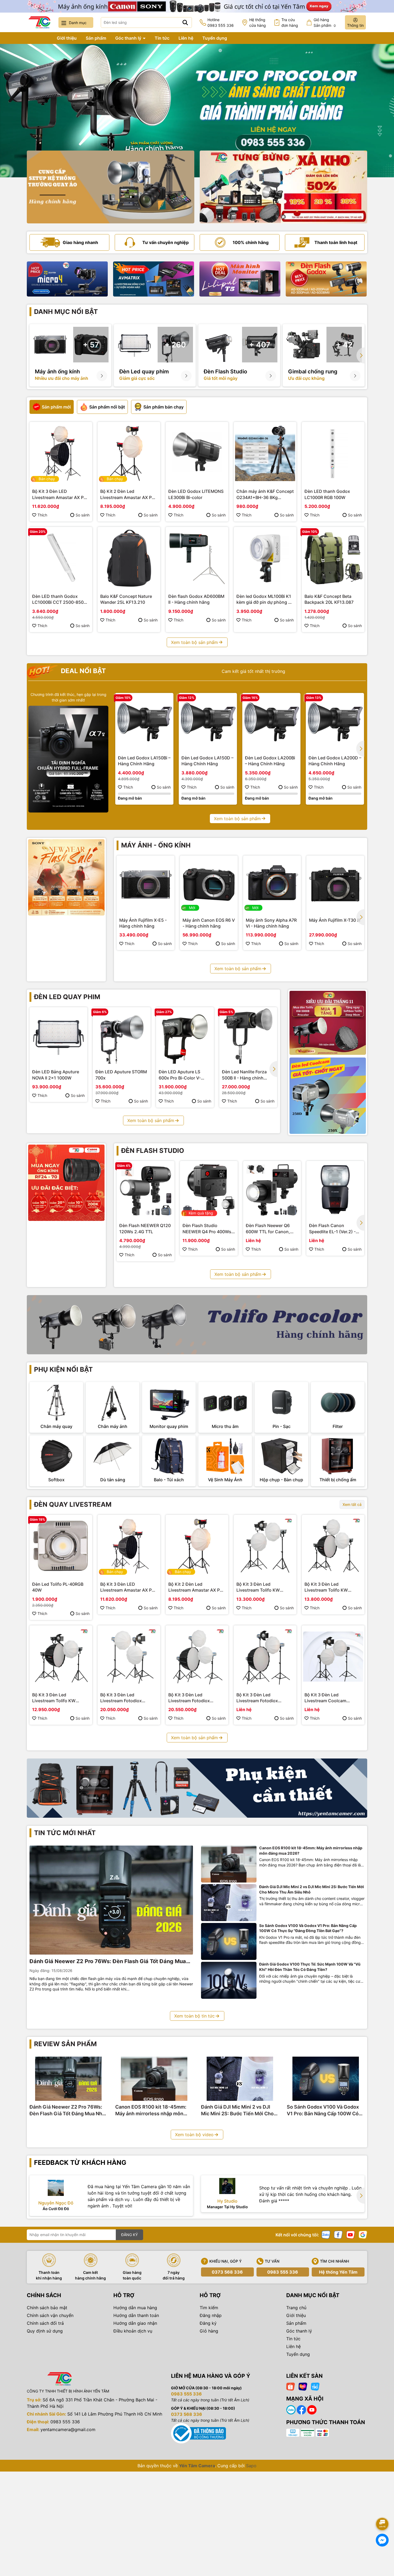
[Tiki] (315, 2386)
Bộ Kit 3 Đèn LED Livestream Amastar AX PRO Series (61, 494)
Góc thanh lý (129, 38)
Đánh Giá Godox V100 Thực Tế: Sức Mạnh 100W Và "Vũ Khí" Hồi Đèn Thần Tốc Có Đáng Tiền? (310, 1967)
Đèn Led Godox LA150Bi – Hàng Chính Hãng (144, 761)
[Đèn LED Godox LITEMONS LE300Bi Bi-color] (197, 453)
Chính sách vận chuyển (50, 2315)
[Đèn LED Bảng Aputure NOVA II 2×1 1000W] (58, 1036)
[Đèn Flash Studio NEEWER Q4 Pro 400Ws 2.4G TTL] (209, 1190)
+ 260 (175, 345)
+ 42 (344, 345)
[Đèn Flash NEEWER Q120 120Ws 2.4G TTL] (146, 1190)
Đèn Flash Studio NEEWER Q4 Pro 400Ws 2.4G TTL (207, 1229)
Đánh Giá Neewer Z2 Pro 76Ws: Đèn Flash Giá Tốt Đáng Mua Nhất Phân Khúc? (108, 1962)
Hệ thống (258, 23)
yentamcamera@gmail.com (68, 2429)
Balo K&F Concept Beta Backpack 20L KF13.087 (329, 599)
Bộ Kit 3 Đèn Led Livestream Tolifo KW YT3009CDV (54, 1698)
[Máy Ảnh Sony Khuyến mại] (66, 877)
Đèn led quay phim (67, 997)
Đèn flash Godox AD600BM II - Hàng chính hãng (196, 599)
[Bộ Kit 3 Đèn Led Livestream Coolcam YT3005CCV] (333, 1657)
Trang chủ (37, 38)
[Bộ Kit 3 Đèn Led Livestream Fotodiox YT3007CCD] (197, 1657)
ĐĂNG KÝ (129, 2235)
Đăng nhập (211, 2315)
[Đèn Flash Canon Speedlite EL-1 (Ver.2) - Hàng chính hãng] (335, 1190)
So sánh (83, 515)
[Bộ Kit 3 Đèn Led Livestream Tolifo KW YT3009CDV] (61, 1657)
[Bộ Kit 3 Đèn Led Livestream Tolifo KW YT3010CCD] (333, 1546)
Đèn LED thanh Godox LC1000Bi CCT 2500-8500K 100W (61, 599)
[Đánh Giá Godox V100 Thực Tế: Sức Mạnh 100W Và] (229, 1980)
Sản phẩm (96, 38)
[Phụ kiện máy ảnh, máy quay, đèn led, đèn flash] (197, 1788)
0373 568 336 (227, 2272)
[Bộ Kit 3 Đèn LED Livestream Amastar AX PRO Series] (61, 453)
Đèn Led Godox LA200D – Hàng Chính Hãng (335, 761)
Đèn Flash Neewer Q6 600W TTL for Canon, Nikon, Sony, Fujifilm (268, 1229)
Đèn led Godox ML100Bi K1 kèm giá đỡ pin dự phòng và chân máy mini (265, 599)
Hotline (221, 23)
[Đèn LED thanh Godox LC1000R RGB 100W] (333, 453)
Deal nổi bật (83, 671)
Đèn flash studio (153, 1151)
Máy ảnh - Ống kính (156, 845)
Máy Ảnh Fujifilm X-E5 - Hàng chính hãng (143, 923)
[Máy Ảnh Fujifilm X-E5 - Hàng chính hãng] (146, 884)
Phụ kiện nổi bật (63, 1369)
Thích (42, 515)
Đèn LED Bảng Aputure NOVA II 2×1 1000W (56, 1075)
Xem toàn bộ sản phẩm (194, 642)
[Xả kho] (283, 187)
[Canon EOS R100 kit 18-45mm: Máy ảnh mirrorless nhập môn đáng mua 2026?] (229, 1864)
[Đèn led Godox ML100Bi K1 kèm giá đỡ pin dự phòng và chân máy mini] (265, 558)
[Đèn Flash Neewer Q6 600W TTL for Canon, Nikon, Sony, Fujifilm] (272, 1190)
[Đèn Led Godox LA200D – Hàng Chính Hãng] (335, 722)
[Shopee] (291, 2386)
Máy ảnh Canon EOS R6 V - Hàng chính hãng (209, 923)
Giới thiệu (67, 38)
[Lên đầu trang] (382, 2509)
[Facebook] (338, 2234)
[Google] (363, 2234)
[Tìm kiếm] (185, 23)
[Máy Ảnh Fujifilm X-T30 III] (335, 884)
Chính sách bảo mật (47, 2308)
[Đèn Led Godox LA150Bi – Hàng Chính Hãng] (144, 722)
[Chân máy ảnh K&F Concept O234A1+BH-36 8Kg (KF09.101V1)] (265, 453)
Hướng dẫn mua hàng (135, 2308)
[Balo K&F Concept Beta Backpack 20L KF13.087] (333, 558)
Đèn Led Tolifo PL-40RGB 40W (58, 1587)
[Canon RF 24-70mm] (66, 1183)
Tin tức (162, 38)
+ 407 (260, 345)
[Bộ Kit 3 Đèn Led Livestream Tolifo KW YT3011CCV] (265, 1546)
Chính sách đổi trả (45, 2323)
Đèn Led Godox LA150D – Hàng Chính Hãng (207, 761)
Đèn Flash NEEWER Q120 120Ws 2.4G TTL (145, 1228)
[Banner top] (197, 6)
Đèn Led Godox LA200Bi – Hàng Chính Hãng (270, 761)
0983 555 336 (283, 2272)
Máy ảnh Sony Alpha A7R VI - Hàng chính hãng (271, 923)
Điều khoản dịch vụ (133, 2331)
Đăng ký (208, 2323)
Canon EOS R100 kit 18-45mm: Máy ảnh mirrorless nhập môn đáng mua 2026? (311, 1851)
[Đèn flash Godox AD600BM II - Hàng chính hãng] (197, 558)
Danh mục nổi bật (66, 312)
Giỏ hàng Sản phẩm (325, 23)
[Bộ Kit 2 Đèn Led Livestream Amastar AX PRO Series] (129, 453)
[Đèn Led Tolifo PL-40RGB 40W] (61, 1546)
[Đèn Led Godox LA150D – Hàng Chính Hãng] (208, 722)
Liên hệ (186, 38)
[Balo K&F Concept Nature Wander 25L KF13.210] (129, 558)
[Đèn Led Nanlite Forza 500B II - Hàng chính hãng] (248, 1036)
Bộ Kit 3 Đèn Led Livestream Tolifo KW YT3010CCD (326, 1587)
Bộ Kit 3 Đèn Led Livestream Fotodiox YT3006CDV (257, 1698)
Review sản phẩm (65, 2044)
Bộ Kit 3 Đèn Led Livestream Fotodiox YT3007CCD (189, 1698)
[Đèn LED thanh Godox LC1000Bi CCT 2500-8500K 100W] (61, 558)
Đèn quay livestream (73, 1504)
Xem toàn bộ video (194, 2135)
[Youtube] (351, 2234)
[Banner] (111, 187)
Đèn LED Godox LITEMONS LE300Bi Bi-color (196, 494)
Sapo (251, 2466)
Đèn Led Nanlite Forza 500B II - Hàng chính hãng (244, 1075)
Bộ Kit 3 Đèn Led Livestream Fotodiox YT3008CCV (121, 1698)
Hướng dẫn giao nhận (135, 2323)
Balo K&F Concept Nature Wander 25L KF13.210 (126, 599)
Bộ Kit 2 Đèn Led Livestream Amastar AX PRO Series (129, 494)
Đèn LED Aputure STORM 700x (121, 1075)
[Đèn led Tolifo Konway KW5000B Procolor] (328, 1023)
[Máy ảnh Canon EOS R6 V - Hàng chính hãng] (209, 884)
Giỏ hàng (209, 2331)
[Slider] (197, 111)
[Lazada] (303, 2386)
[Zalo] (326, 2234)
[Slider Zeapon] (67, 279)
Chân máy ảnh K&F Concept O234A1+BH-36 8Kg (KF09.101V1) (265, 494)
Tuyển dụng (215, 38)
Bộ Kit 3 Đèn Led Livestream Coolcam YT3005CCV (325, 1698)
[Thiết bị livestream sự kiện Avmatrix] (154, 279)
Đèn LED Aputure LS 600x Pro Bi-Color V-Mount (180, 1075)
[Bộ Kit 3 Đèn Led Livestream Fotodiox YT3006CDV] (265, 1657)
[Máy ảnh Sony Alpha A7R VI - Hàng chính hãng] (272, 884)
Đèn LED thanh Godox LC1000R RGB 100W (327, 494)
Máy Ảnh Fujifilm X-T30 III (335, 920)
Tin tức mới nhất (65, 1833)
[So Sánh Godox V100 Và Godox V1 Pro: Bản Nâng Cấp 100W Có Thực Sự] (229, 1942)
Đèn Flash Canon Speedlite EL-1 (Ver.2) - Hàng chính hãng (332, 1229)
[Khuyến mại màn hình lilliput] (240, 279)
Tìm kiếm (209, 2308)
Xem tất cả (352, 1504)
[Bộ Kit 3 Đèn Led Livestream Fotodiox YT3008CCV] (129, 1657)
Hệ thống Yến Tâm (338, 2272)
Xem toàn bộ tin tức (194, 2016)
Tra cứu (290, 23)
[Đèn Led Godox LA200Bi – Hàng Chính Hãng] (271, 722)
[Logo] (39, 22)
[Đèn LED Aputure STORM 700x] (122, 1036)
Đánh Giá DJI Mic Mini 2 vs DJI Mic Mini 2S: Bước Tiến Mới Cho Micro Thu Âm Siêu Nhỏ (312, 1889)
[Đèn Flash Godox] (326, 279)
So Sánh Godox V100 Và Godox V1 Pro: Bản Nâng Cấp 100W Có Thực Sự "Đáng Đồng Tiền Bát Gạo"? (308, 1928)
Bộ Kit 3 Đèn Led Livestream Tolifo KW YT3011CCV (258, 1587)
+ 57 (91, 345)
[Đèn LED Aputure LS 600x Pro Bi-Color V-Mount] (185, 1036)
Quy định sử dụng (45, 2331)
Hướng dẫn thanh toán (136, 2315)
